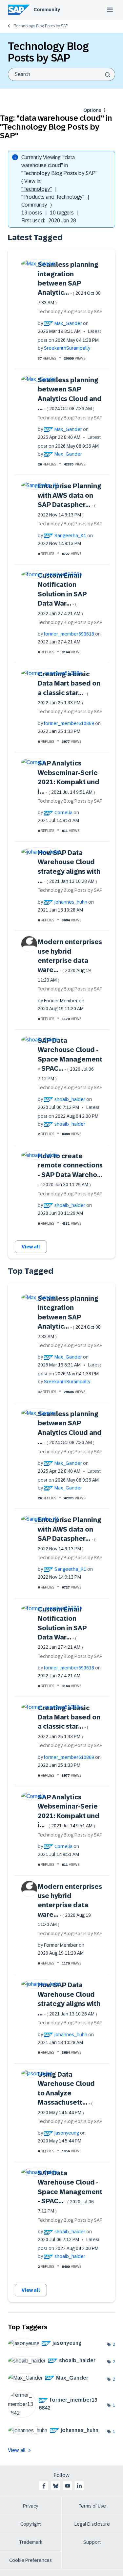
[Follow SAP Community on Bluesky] (56, 2486)
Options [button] (92, 110)
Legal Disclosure (92, 2524)
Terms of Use (92, 2506)
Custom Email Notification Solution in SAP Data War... (62, 594)
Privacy (31, 2506)
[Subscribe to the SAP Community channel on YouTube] (68, 2486)
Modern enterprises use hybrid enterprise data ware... (70, 960)
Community (47, 10)
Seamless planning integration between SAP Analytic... (69, 283)
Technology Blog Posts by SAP (41, 26)
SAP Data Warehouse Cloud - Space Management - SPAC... (70, 1059)
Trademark (31, 2542)
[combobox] (61, 74)
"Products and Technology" (53, 197)
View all (31, 1247)
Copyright (31, 2524)
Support (92, 2542)
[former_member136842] (57, 2416)
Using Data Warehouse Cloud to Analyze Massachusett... (66, 2093)
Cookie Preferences (31, 2560)
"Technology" (37, 189)
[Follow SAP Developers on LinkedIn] (79, 2486)
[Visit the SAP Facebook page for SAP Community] (44, 2486)
